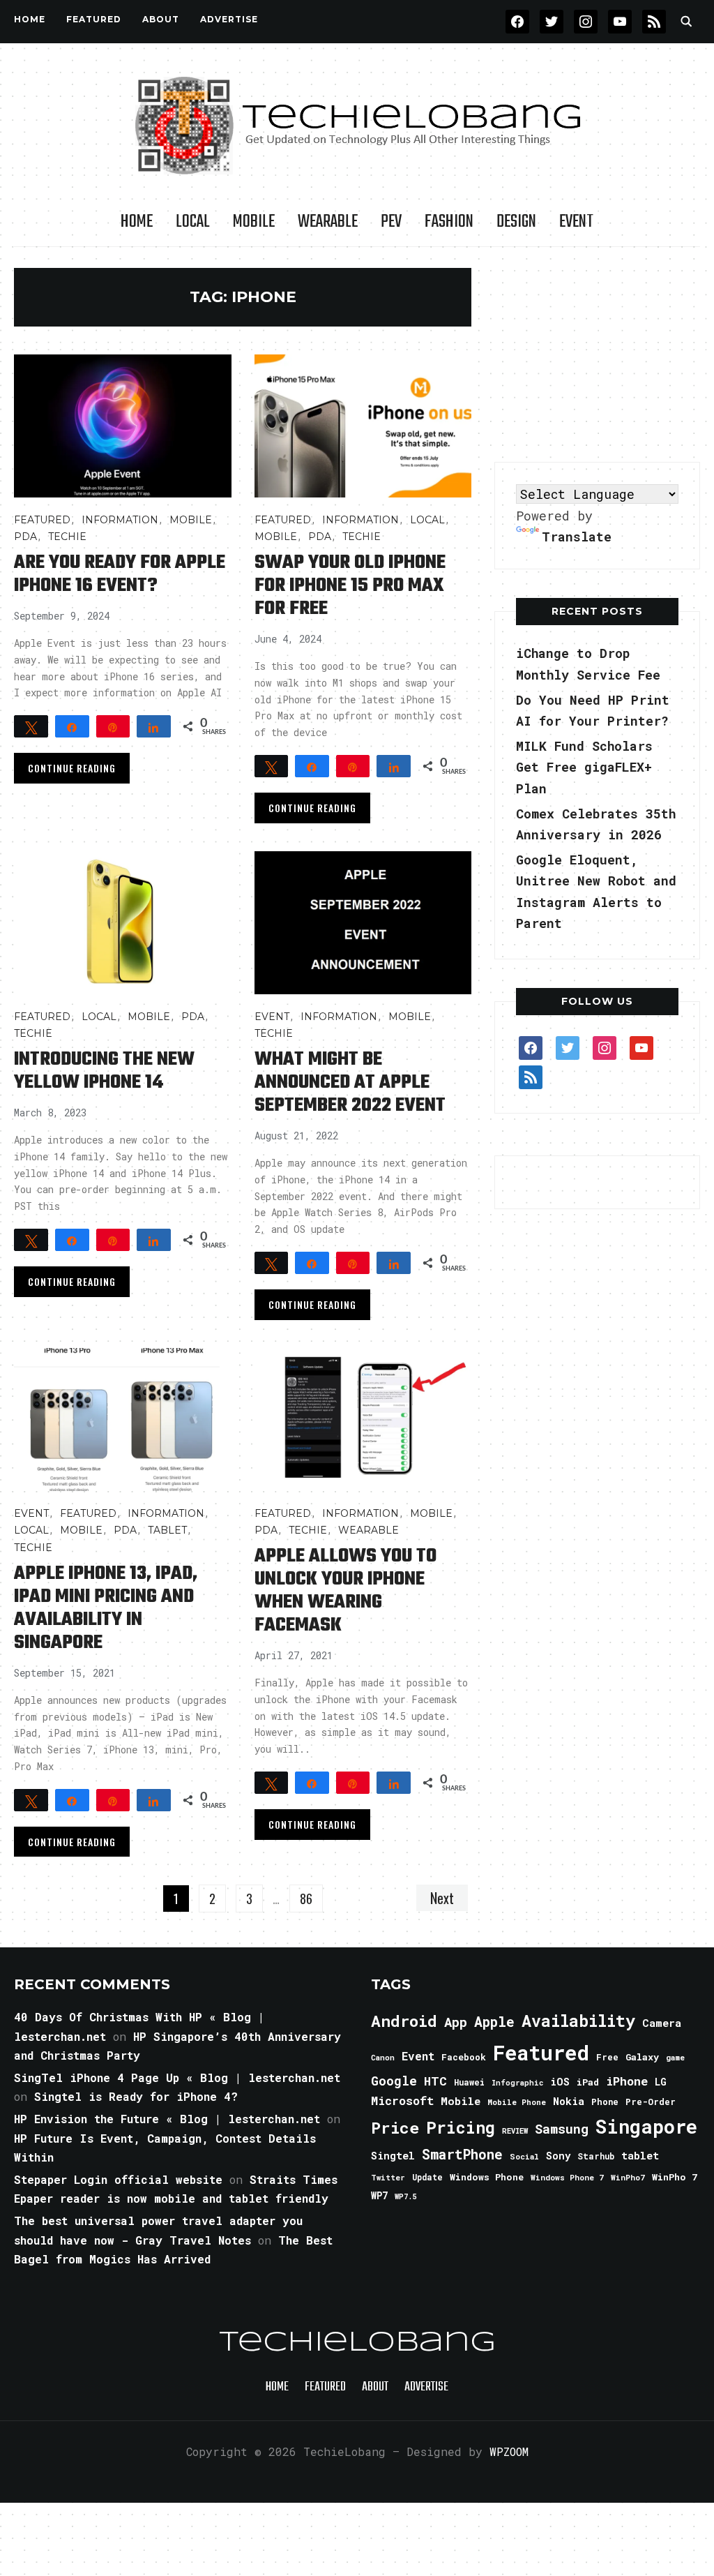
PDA (25, 537)
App (456, 2022)
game (675, 2057)
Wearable (328, 222)
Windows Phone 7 (567, 2177)
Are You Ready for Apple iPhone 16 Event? (120, 574)
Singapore (646, 2126)
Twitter (388, 2178)
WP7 (379, 2196)
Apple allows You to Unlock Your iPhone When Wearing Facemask (345, 1591)
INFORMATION (120, 520)
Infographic (517, 2083)
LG (661, 2082)
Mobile (254, 222)
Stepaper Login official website (118, 2179)
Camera (662, 2023)
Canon (383, 2058)
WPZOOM (509, 2451)
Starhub (596, 2156)
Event (576, 222)
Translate (577, 537)
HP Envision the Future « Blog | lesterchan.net (167, 2119)
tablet (640, 2155)
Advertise (229, 19)
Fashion (449, 222)
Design (516, 222)
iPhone (627, 2081)
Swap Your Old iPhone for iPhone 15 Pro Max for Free (350, 586)
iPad (588, 2082)
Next (442, 1898)
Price (395, 2127)
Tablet (167, 1530)
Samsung (562, 2129)
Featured (541, 2052)
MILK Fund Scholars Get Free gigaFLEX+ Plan (584, 767)
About (161, 19)
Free (607, 2057)
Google (394, 2081)
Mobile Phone (517, 2102)
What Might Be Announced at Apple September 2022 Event (350, 1083)
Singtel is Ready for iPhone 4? (136, 2096)
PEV (391, 222)
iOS (560, 2081)
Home (30, 19)
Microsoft (402, 2101)
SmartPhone (462, 2154)
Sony (558, 2156)
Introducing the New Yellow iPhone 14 (104, 1071)
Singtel (393, 2156)
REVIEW (515, 2131)
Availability (578, 2021)
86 (306, 1899)
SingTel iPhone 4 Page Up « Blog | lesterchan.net (177, 2077)
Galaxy (642, 2057)
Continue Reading (72, 768)
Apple (494, 2022)
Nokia (569, 2101)
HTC (435, 2081)
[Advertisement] (599, 355)
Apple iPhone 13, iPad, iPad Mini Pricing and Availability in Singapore (106, 1608)
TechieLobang (357, 2343)
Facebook (464, 2057)
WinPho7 (628, 2177)
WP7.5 (405, 2196)
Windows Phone (487, 2177)
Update (427, 2177)
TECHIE (67, 537)
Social (524, 2156)
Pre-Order (651, 2102)
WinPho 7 (675, 2177)
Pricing (461, 2127)
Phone (605, 2102)
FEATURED (94, 19)
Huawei (469, 2082)
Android (404, 2021)
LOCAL (193, 222)
